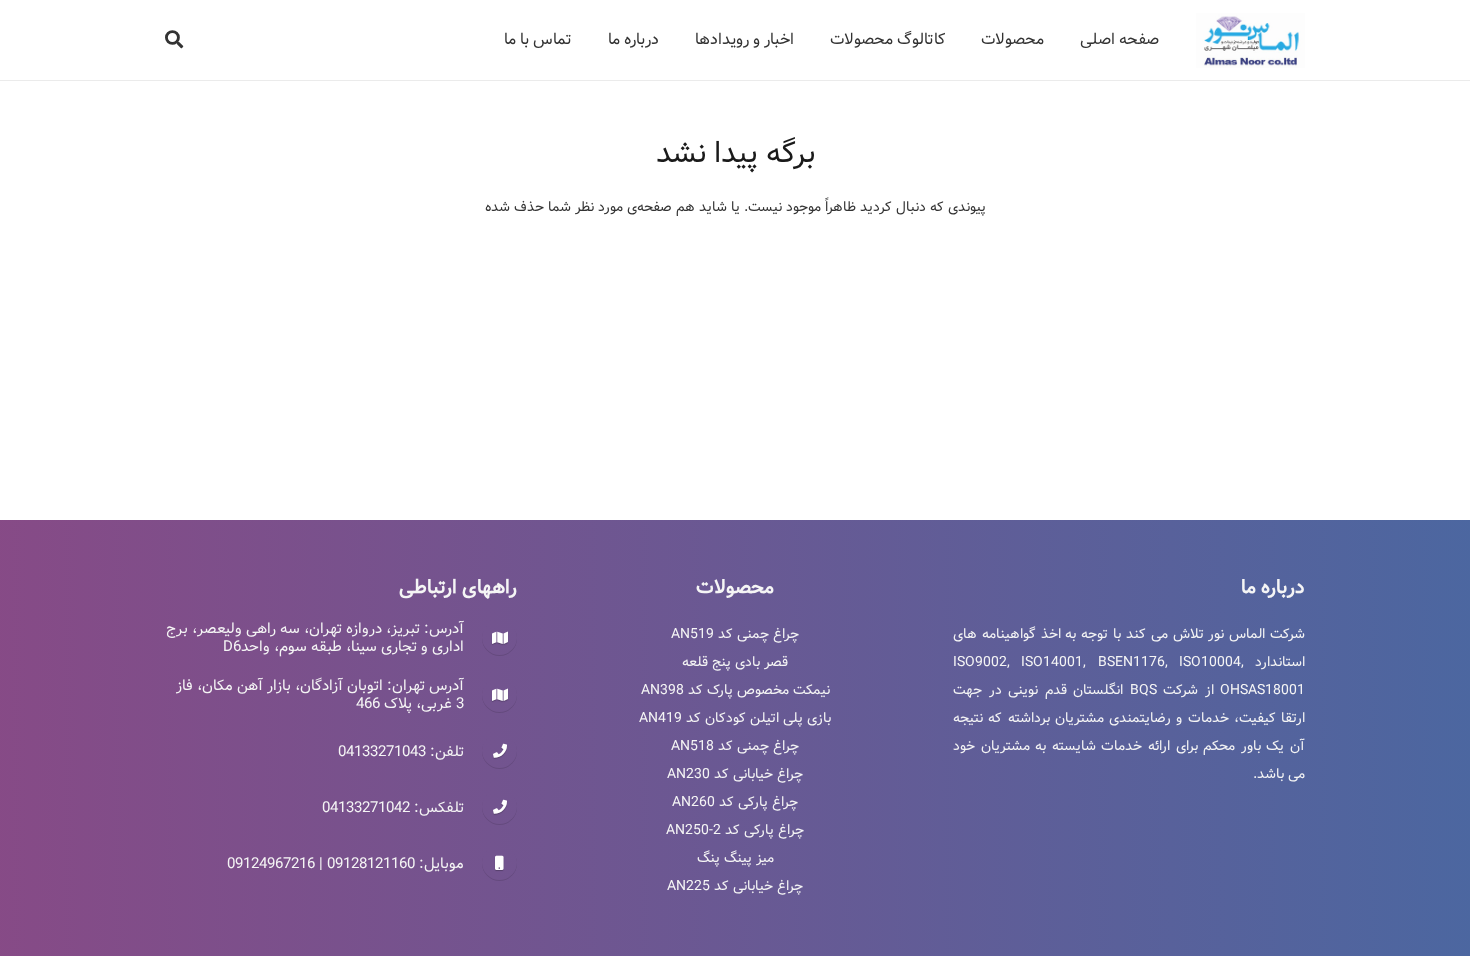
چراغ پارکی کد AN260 (735, 802)
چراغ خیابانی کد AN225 (735, 886)
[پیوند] (1250, 40)
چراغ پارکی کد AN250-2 (735, 830)
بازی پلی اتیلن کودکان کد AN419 (735, 718)
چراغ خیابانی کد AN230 (735, 774)
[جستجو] (174, 39)
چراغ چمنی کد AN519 (735, 634)
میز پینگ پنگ (735, 858)
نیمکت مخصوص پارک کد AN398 (735, 690)
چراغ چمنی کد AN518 (735, 746)
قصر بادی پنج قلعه (735, 662)
